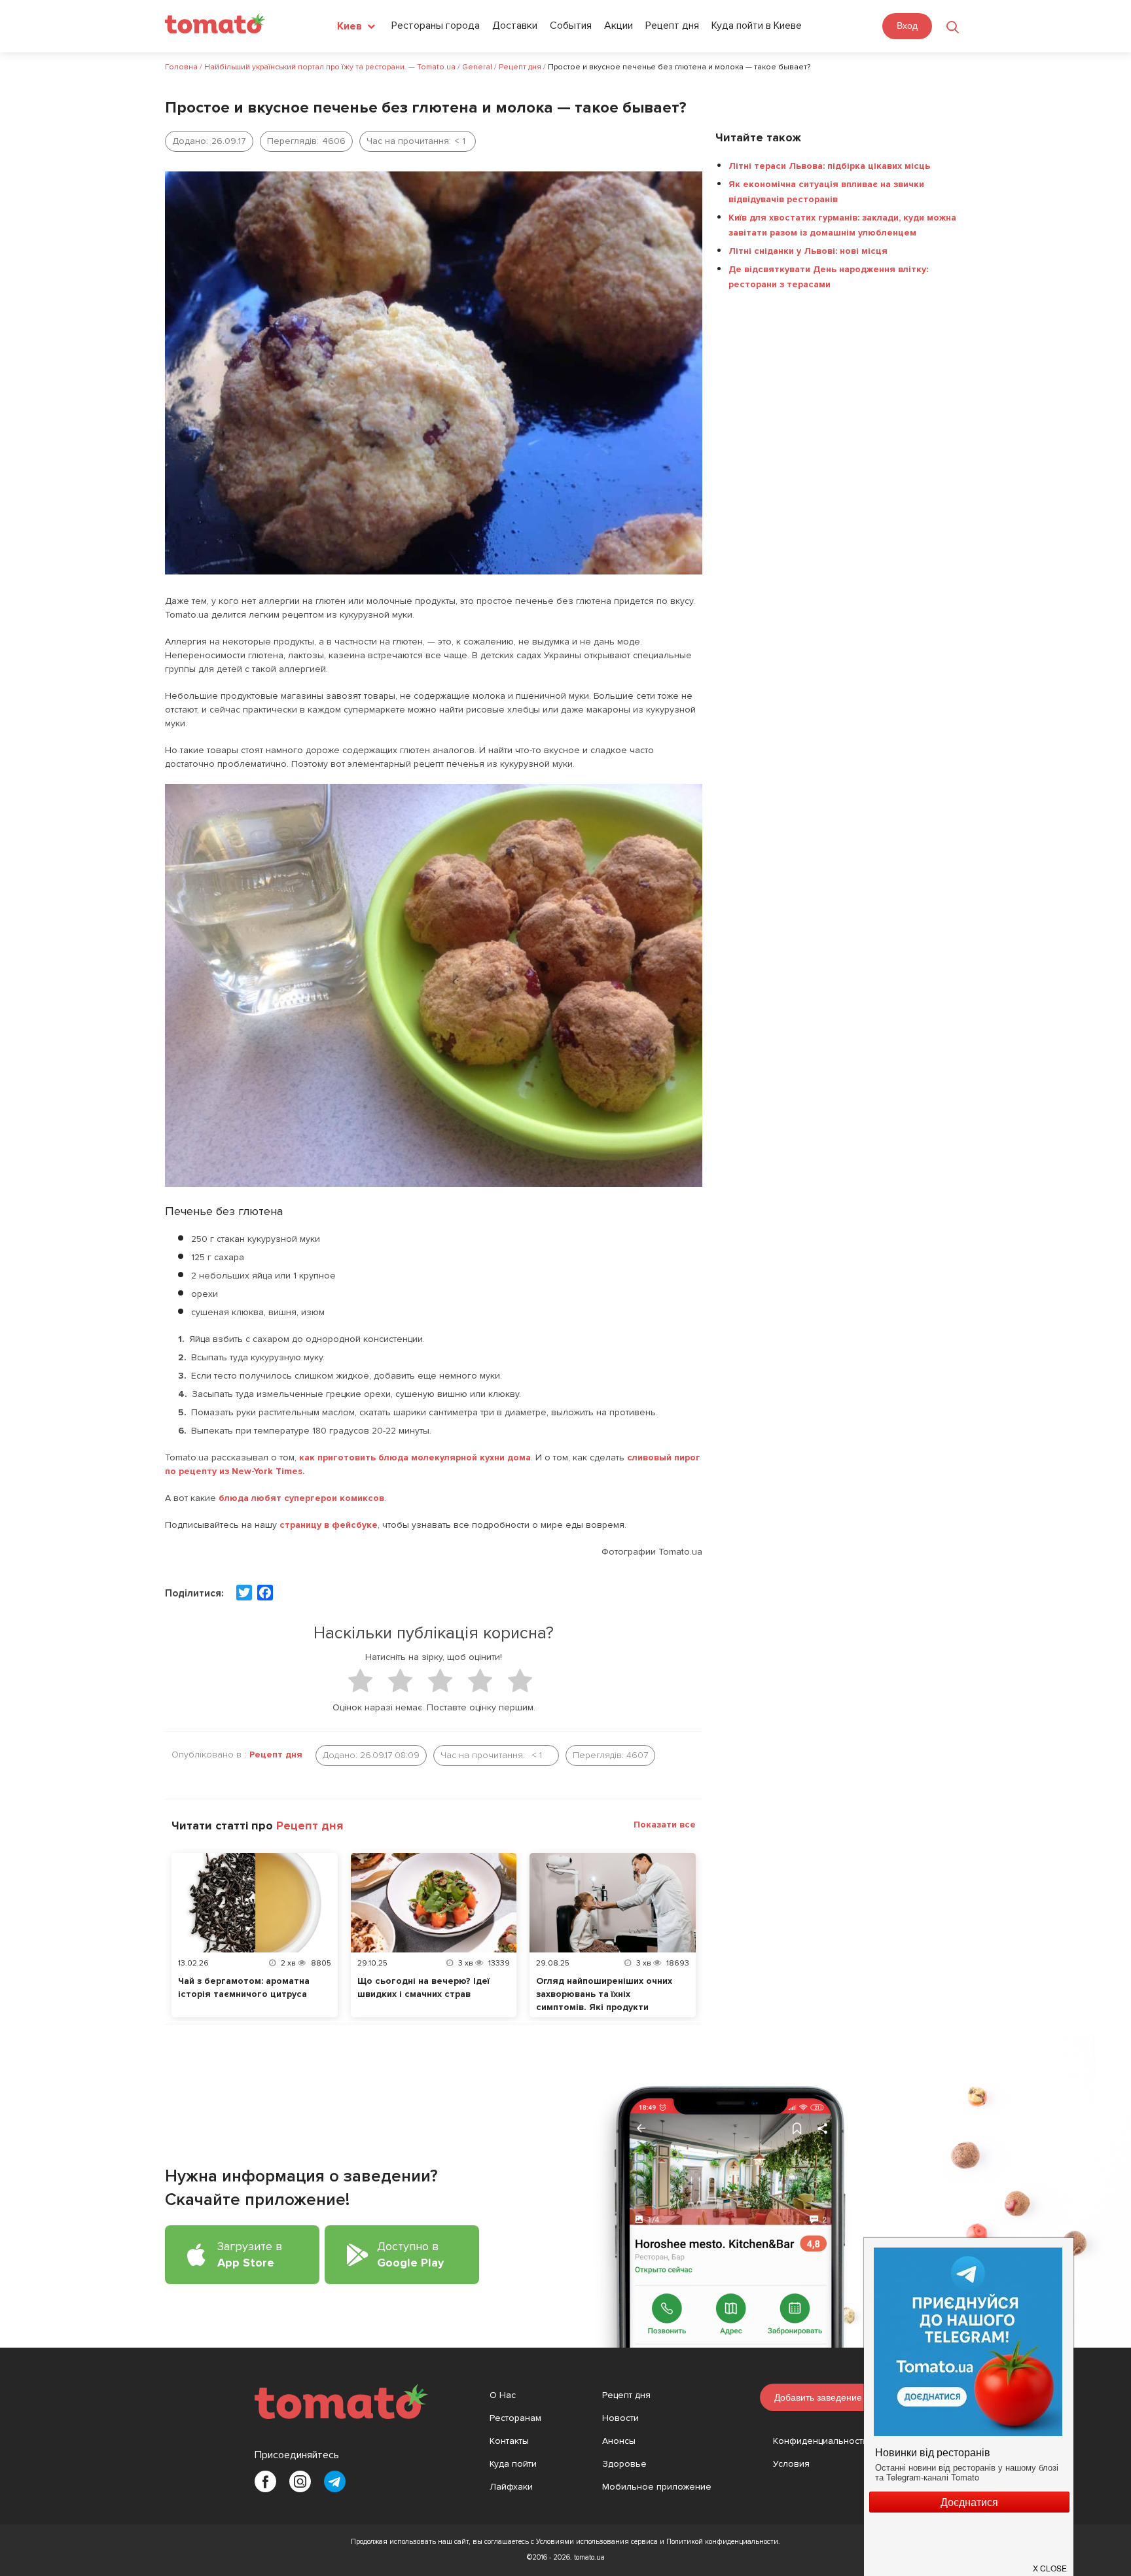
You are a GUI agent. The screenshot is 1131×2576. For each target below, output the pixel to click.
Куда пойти (513, 2464)
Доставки (515, 26)
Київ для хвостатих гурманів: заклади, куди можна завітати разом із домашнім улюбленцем (842, 225)
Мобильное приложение (657, 2487)
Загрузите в (250, 2254)
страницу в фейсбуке (329, 1525)
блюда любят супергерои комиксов (300, 1498)
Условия (791, 2464)
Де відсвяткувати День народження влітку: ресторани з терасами (828, 277)
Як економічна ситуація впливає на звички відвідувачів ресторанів (826, 192)
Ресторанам (515, 2418)
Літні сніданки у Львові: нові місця (808, 251)
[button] (1050, 2563)
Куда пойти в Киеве (757, 26)
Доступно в (410, 2254)
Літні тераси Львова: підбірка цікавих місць (829, 166)
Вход (907, 26)
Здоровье (624, 2464)
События (571, 26)
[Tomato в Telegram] (335, 2481)
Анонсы (619, 2441)
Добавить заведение (818, 2397)
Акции (619, 26)
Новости (620, 2418)
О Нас (503, 2395)
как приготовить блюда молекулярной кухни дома (415, 1457)
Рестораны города (436, 26)
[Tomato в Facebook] (265, 2481)
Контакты (509, 2441)
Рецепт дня (672, 26)
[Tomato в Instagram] (300, 2481)
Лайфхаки (511, 2487)
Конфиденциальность (820, 2441)
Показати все (665, 1825)
